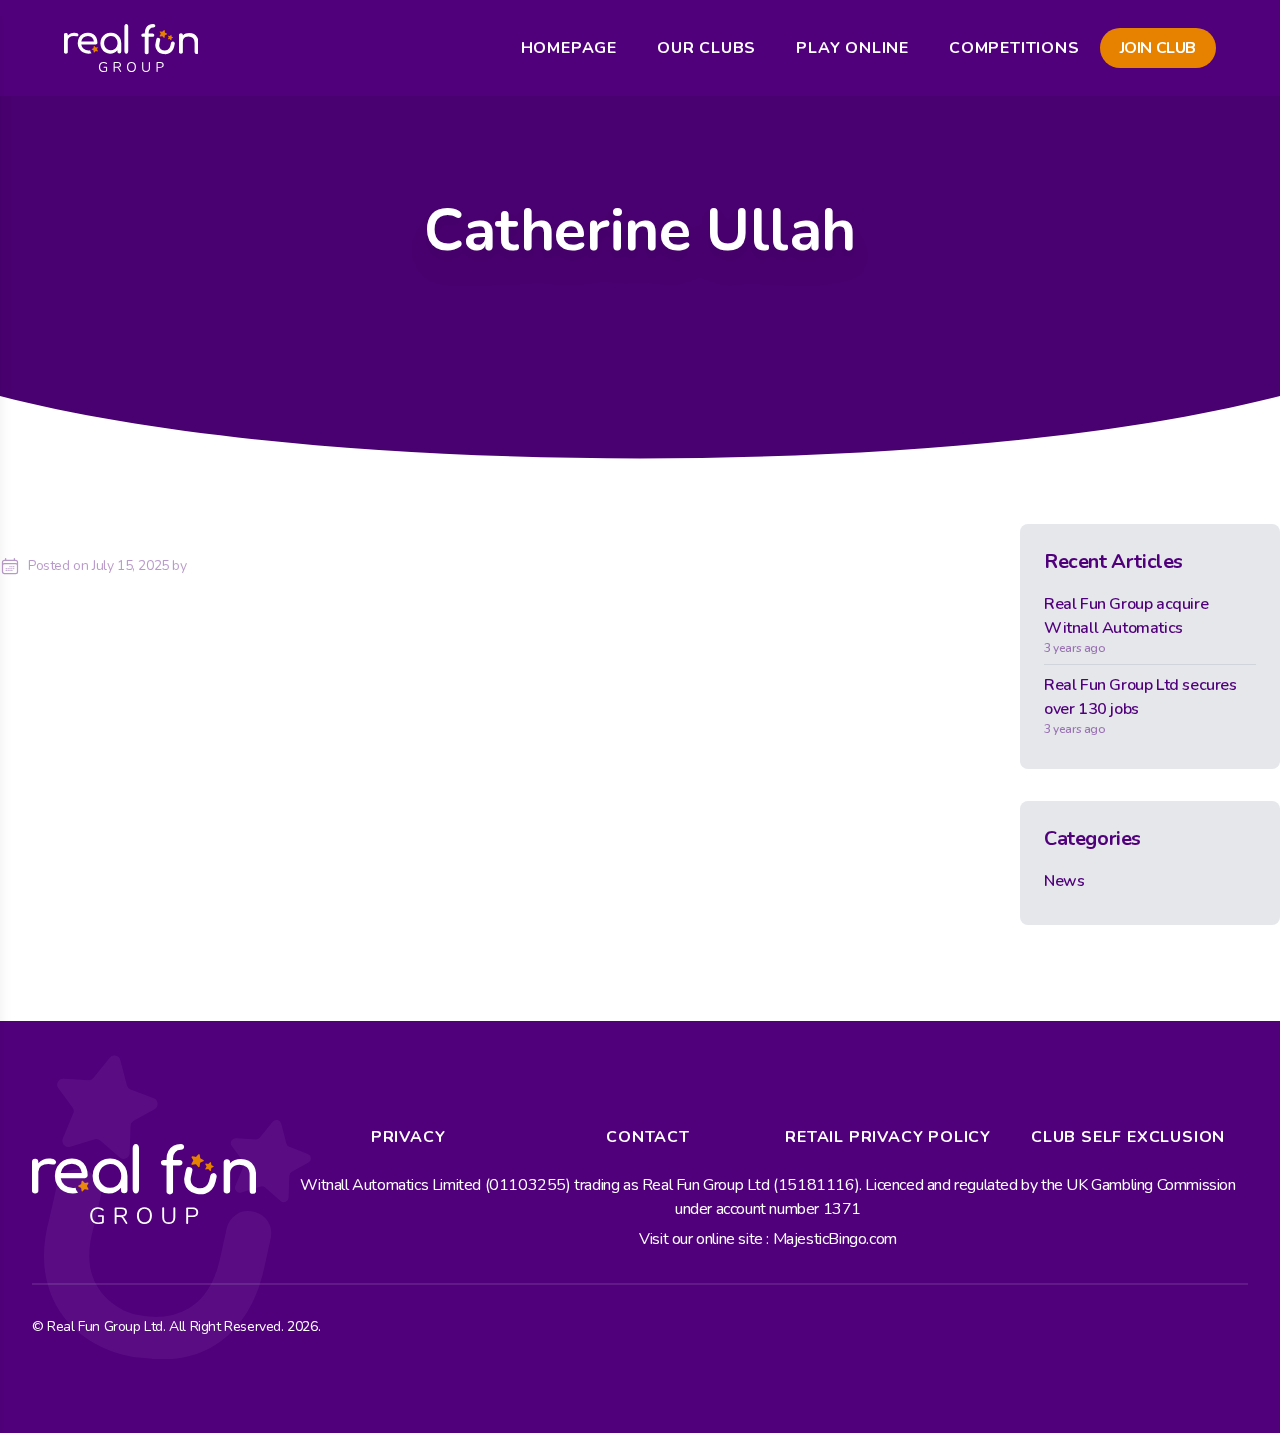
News (1064, 881)
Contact (648, 1137)
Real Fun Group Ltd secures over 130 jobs (1140, 705)
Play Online (852, 48)
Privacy (408, 1137)
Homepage (569, 48)
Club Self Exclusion (1128, 1137)
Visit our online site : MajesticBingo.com (768, 1239)
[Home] (131, 48)
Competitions (1014, 48)
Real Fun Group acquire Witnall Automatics (1126, 624)
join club (1158, 48)
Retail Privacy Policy (888, 1137)
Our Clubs (706, 48)
